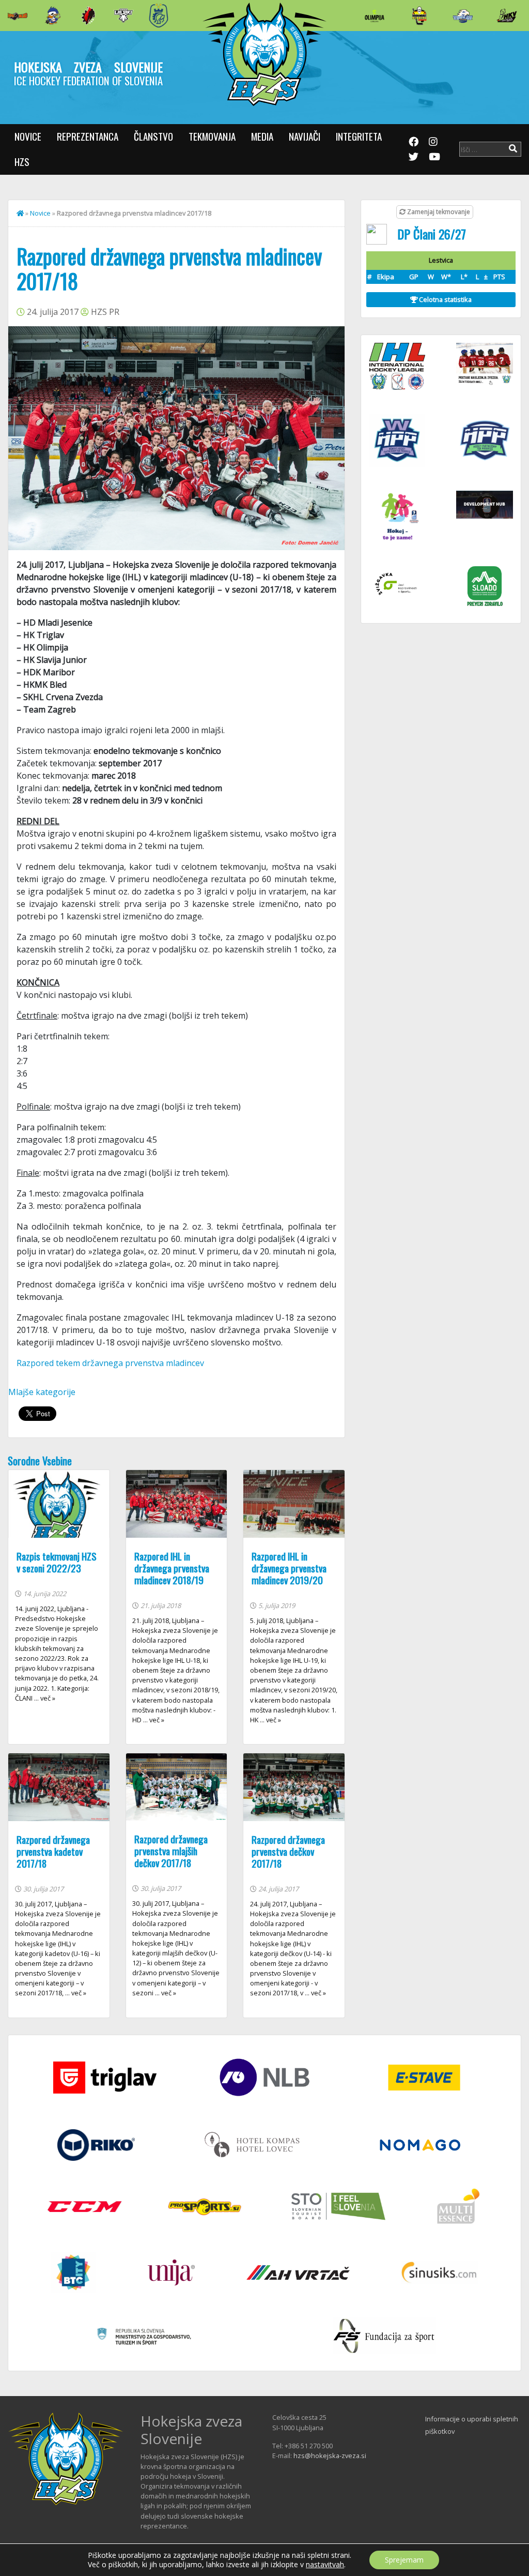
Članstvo (153, 136)
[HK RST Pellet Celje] (159, 16)
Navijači (305, 136)
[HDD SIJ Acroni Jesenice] (88, 16)
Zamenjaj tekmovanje (438, 212)
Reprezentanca (88, 136)
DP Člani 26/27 (432, 234)
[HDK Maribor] (123, 15)
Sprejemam (404, 2560)
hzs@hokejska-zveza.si (330, 2456)
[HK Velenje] (507, 16)
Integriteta (359, 136)
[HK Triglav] (463, 16)
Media (262, 136)
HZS (22, 162)
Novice (28, 136)
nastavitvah (325, 2565)
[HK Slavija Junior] (419, 16)
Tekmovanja (212, 136)
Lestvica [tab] (441, 260)
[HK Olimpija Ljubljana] (375, 15)
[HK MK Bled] (53, 16)
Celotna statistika (445, 299)
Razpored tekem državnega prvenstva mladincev (110, 1363)
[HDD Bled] (18, 16)
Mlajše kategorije (42, 1392)
